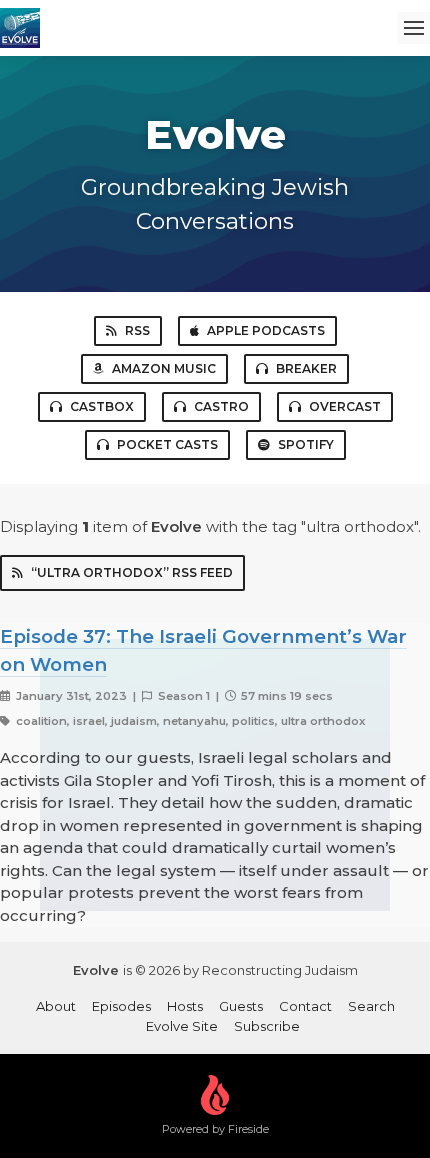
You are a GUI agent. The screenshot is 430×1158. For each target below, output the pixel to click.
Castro (221, 406)
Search (371, 1006)
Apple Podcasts (266, 330)
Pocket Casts (167, 444)
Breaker (306, 368)
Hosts (185, 1006)
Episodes (121, 1006)
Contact (305, 1006)
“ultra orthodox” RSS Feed (132, 572)
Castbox (102, 406)
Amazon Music (164, 368)
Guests (241, 1006)
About (56, 1006)
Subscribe (267, 1026)
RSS (137, 330)
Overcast (345, 406)
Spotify (306, 444)
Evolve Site (182, 1026)
